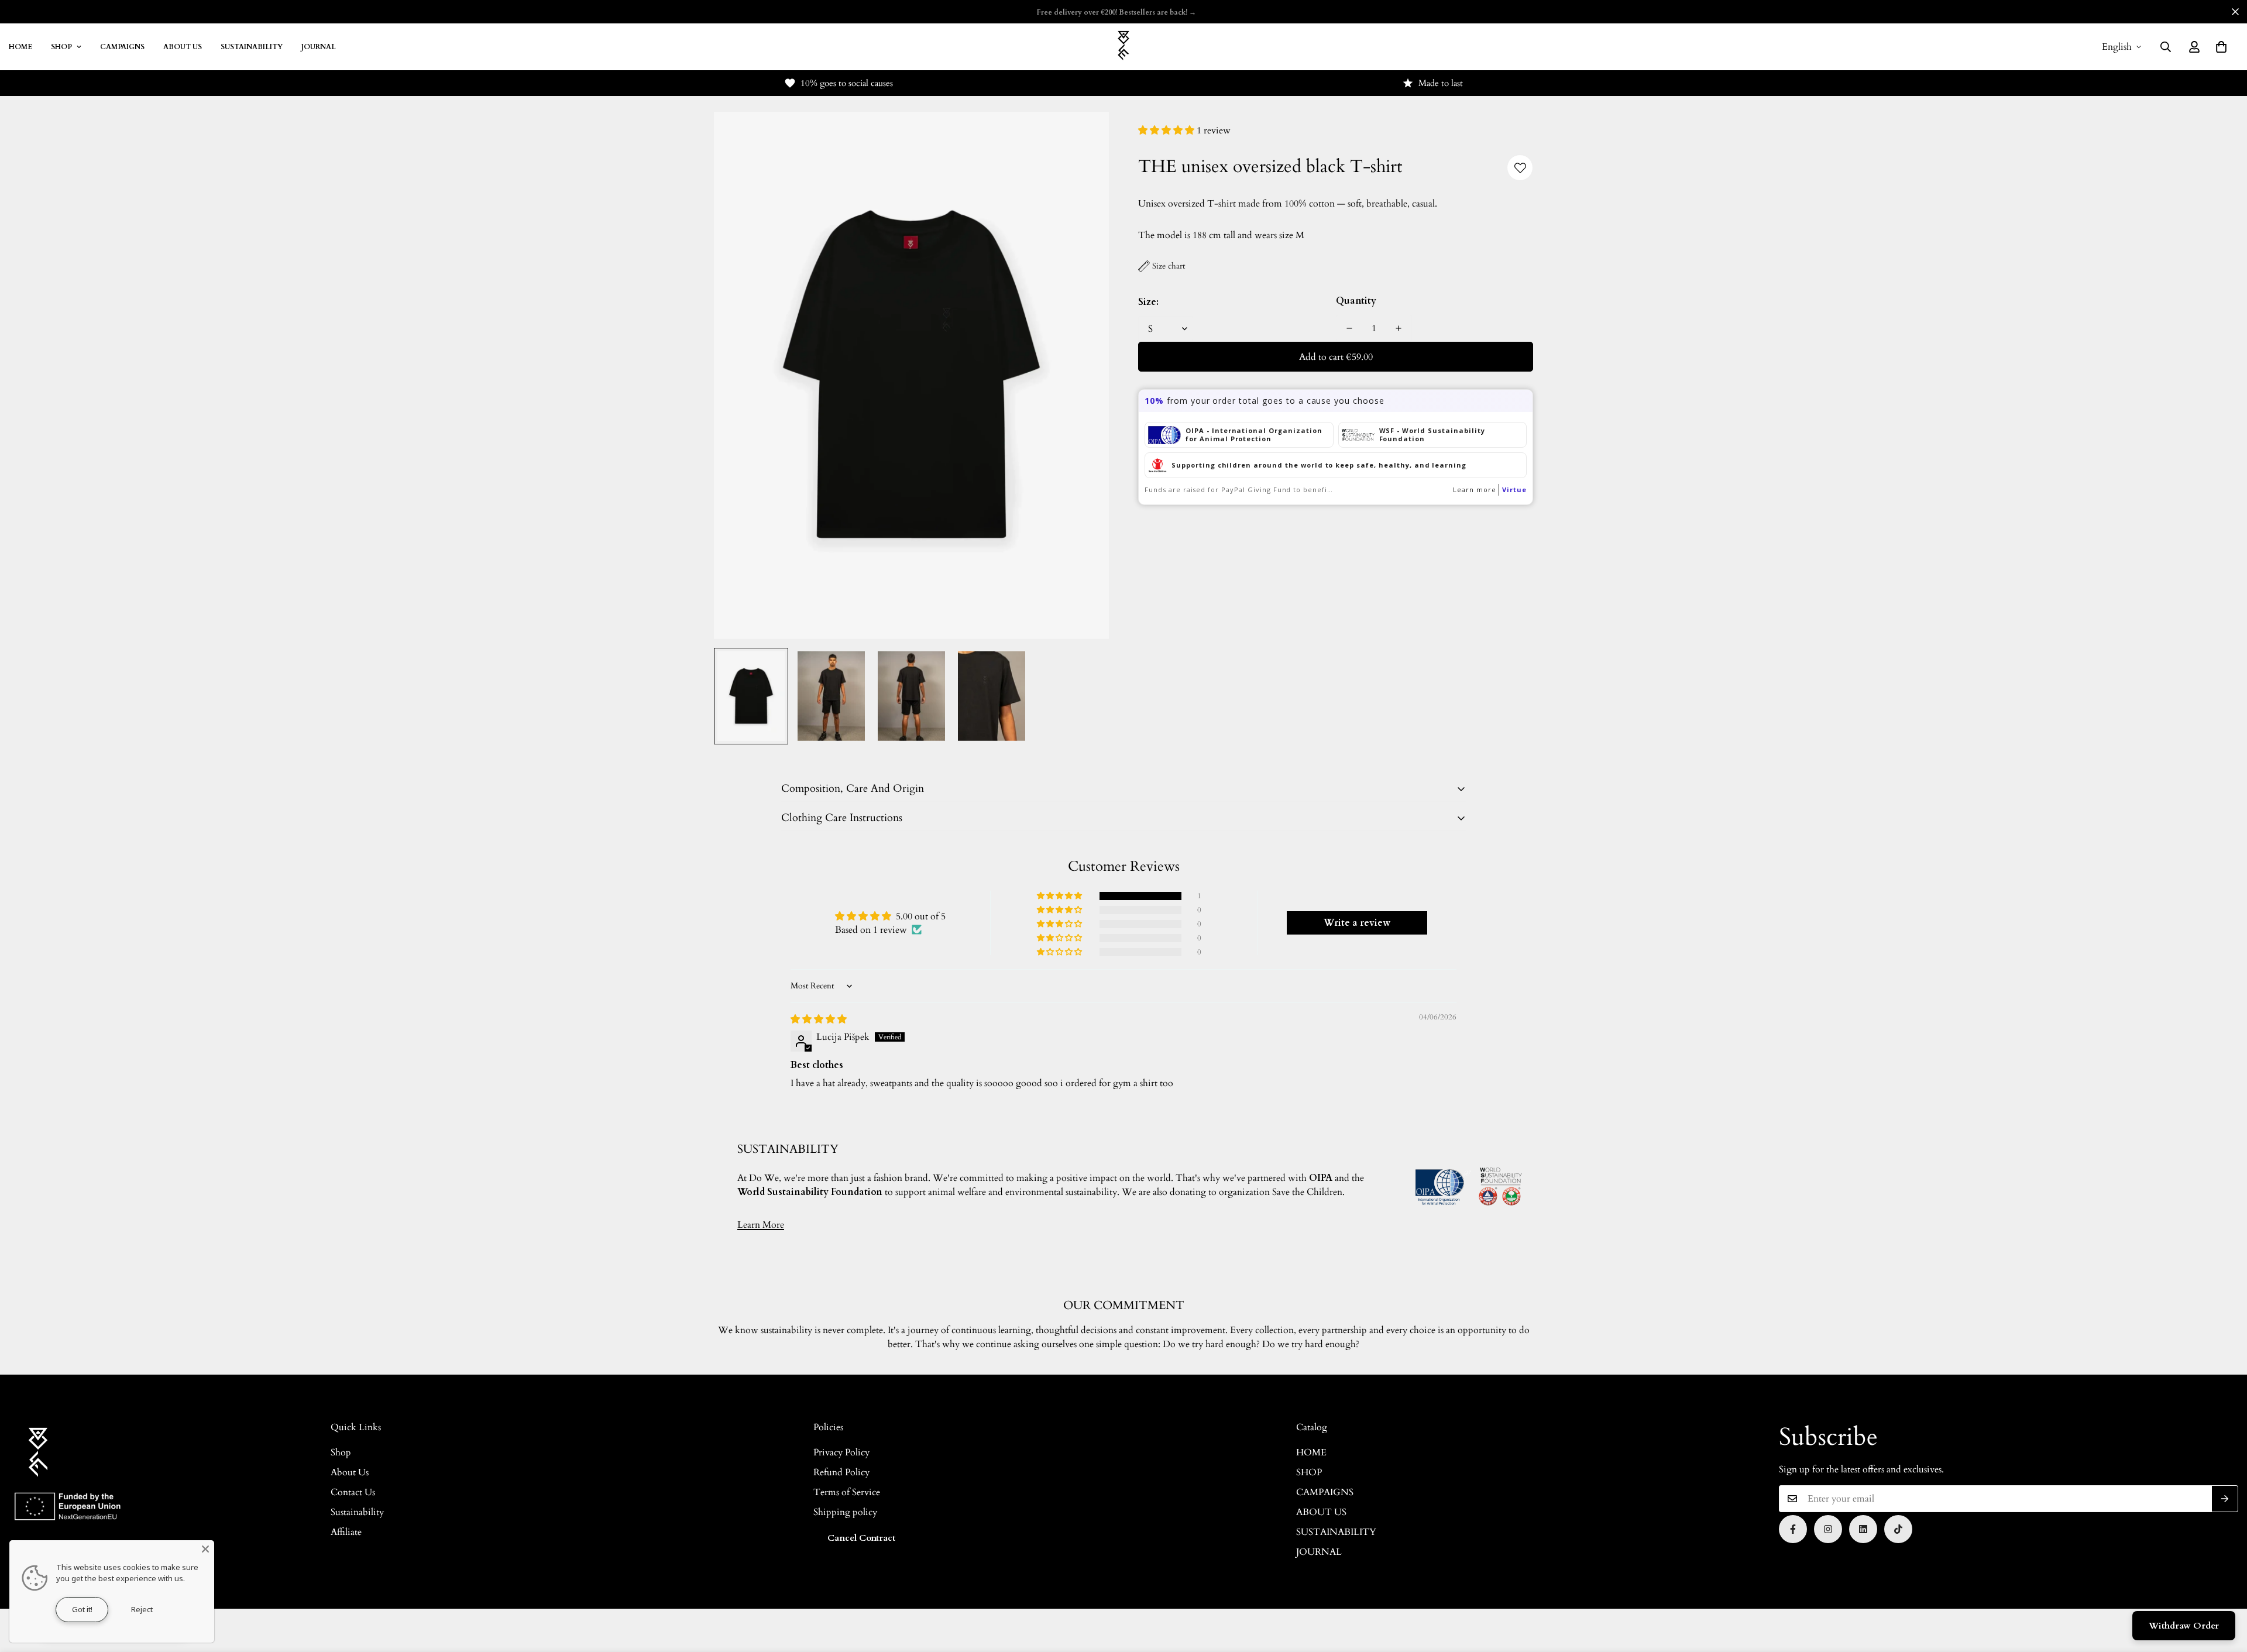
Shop (341, 1452)
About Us (350, 1472)
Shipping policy (845, 1512)
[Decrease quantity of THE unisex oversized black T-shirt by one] (1349, 328)
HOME (1311, 1452)
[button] (2221, 47)
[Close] (205, 1549)
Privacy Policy (841, 1452)
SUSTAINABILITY (252, 47)
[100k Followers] (1828, 1529)
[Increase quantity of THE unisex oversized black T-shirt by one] (1399, 328)
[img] (819, 1019)
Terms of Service (847, 1492)
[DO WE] (1123, 47)
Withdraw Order (2184, 1626)
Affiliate (346, 1532)
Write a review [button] (1357, 923)
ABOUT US (183, 47)
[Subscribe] (2225, 1499)
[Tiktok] (1898, 1529)
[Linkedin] (1863, 1529)
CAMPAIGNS (122, 47)
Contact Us (353, 1492)
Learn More (761, 1225)
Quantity (1356, 301)
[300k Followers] (1793, 1529)
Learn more (1475, 490)
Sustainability (357, 1512)
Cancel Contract (861, 1538)
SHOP (61, 47)
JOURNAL (319, 47)
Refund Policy (841, 1472)
